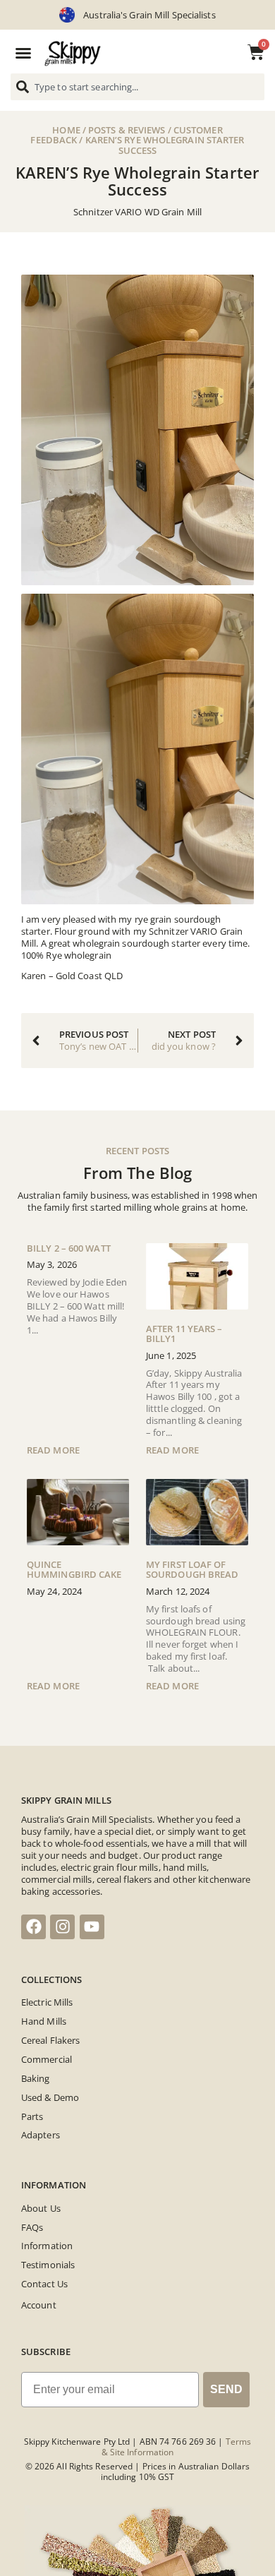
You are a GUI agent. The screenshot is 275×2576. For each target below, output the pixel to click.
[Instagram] (62, 1927)
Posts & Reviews (127, 130)
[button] (23, 53)
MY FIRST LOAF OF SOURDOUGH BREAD (192, 1569)
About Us (41, 2208)
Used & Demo (50, 2097)
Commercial (47, 2059)
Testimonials (48, 2265)
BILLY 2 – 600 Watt (69, 1248)
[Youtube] (92, 1927)
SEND (226, 2389)
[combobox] (137, 87)
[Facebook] (33, 1927)
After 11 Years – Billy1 (184, 1334)
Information (47, 2246)
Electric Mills (47, 2002)
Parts (32, 2116)
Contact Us (44, 2284)
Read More (53, 1450)
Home (66, 130)
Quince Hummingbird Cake (74, 1569)
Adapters (41, 2135)
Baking (36, 2078)
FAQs (32, 2227)
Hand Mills (44, 2021)
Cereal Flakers (50, 2040)
